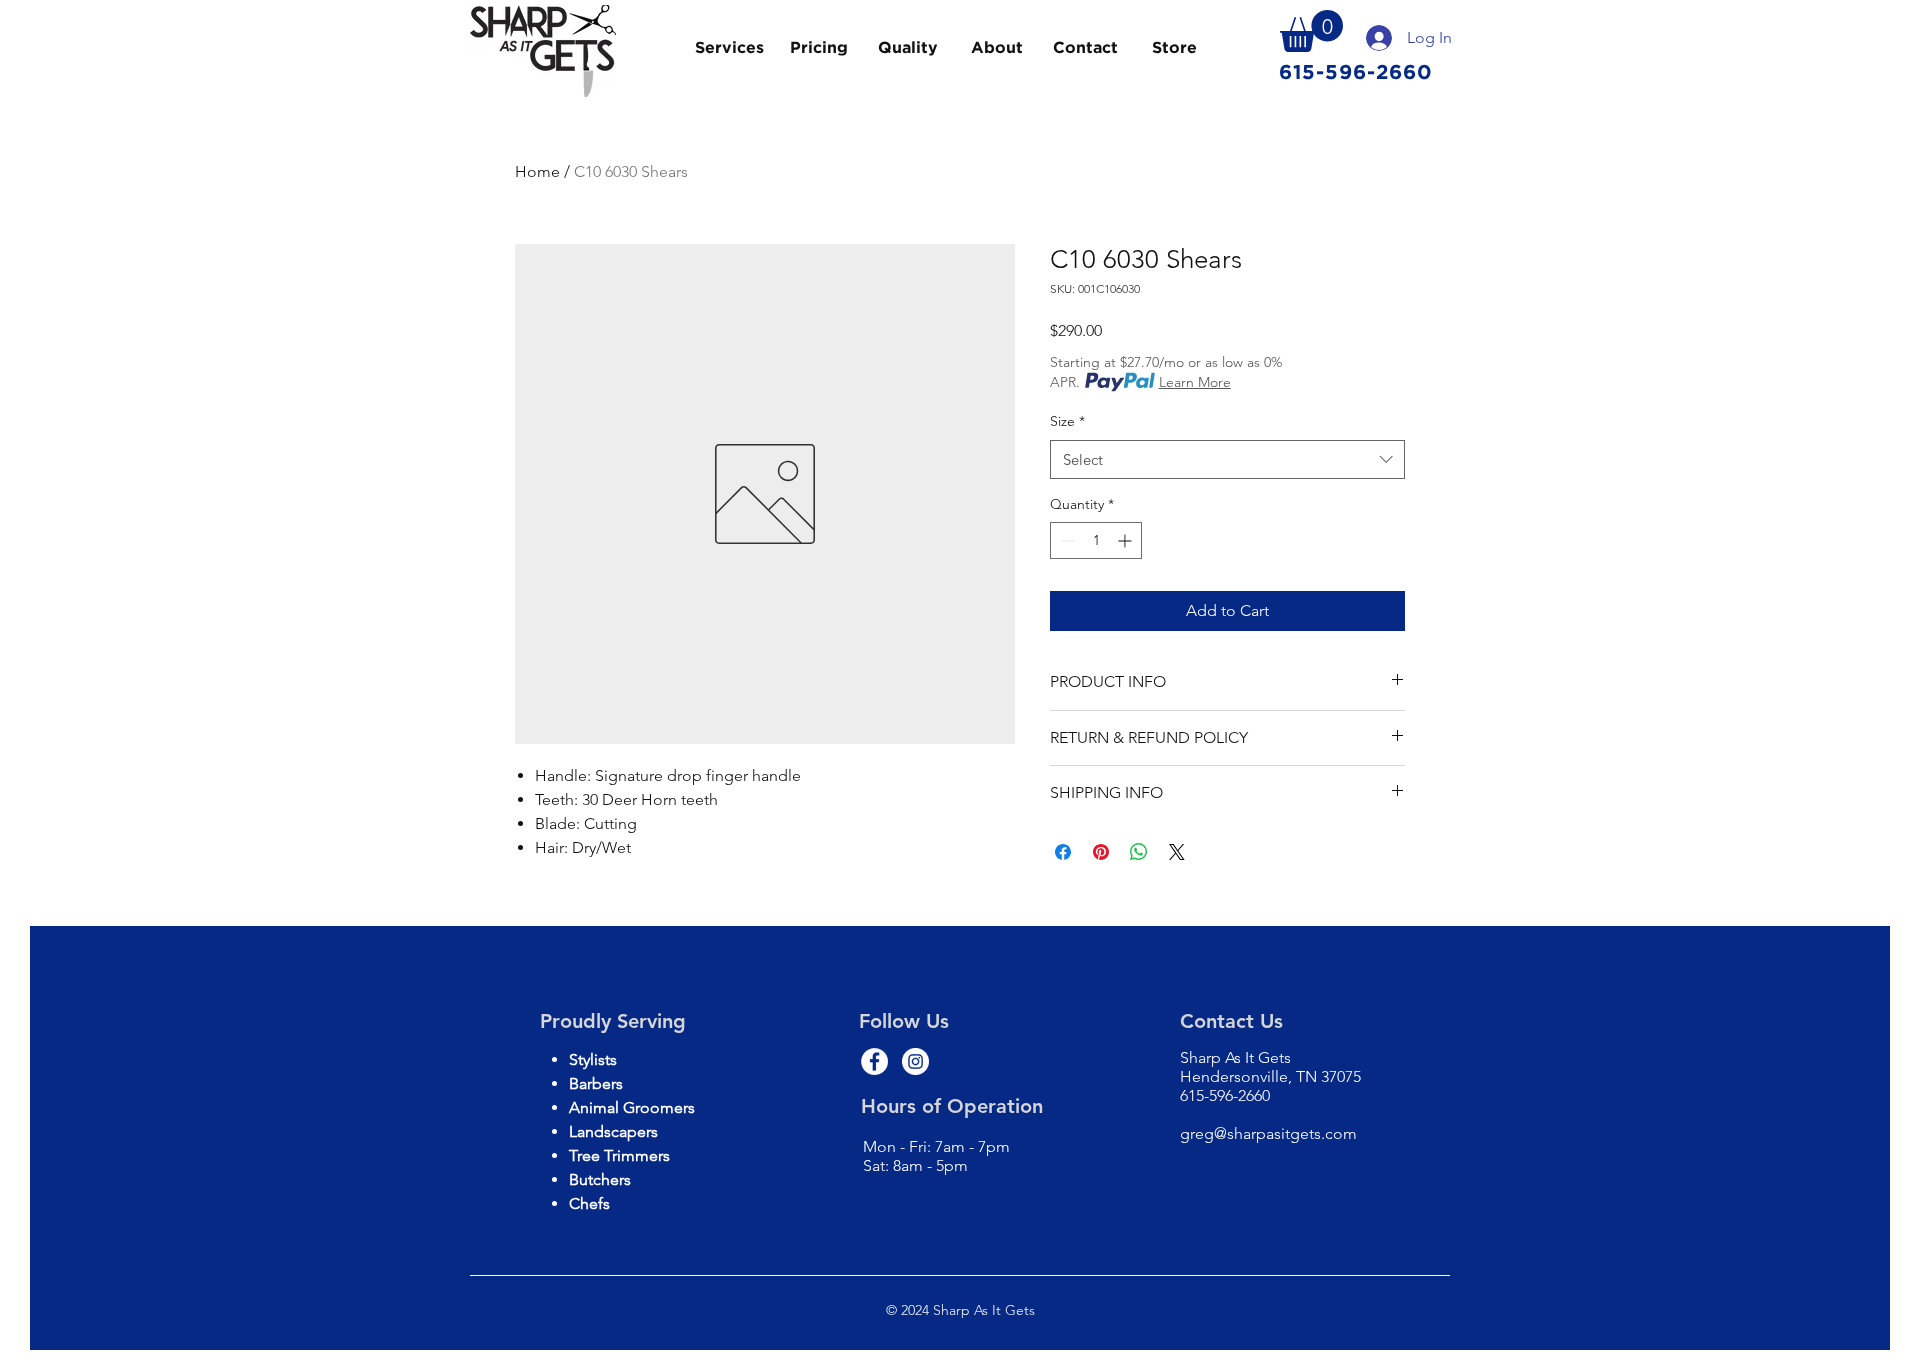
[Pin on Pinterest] (1101, 852)
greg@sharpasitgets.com (1268, 1133)
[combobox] (1227, 459)
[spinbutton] (1096, 540)
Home (537, 171)
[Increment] (1126, 540)
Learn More (1195, 382)
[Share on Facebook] (1063, 852)
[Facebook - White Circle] (874, 1061)
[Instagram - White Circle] (915, 1061)
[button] (1311, 31)
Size (1067, 421)
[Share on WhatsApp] (1139, 852)
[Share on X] (1177, 852)
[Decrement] (1065, 540)
